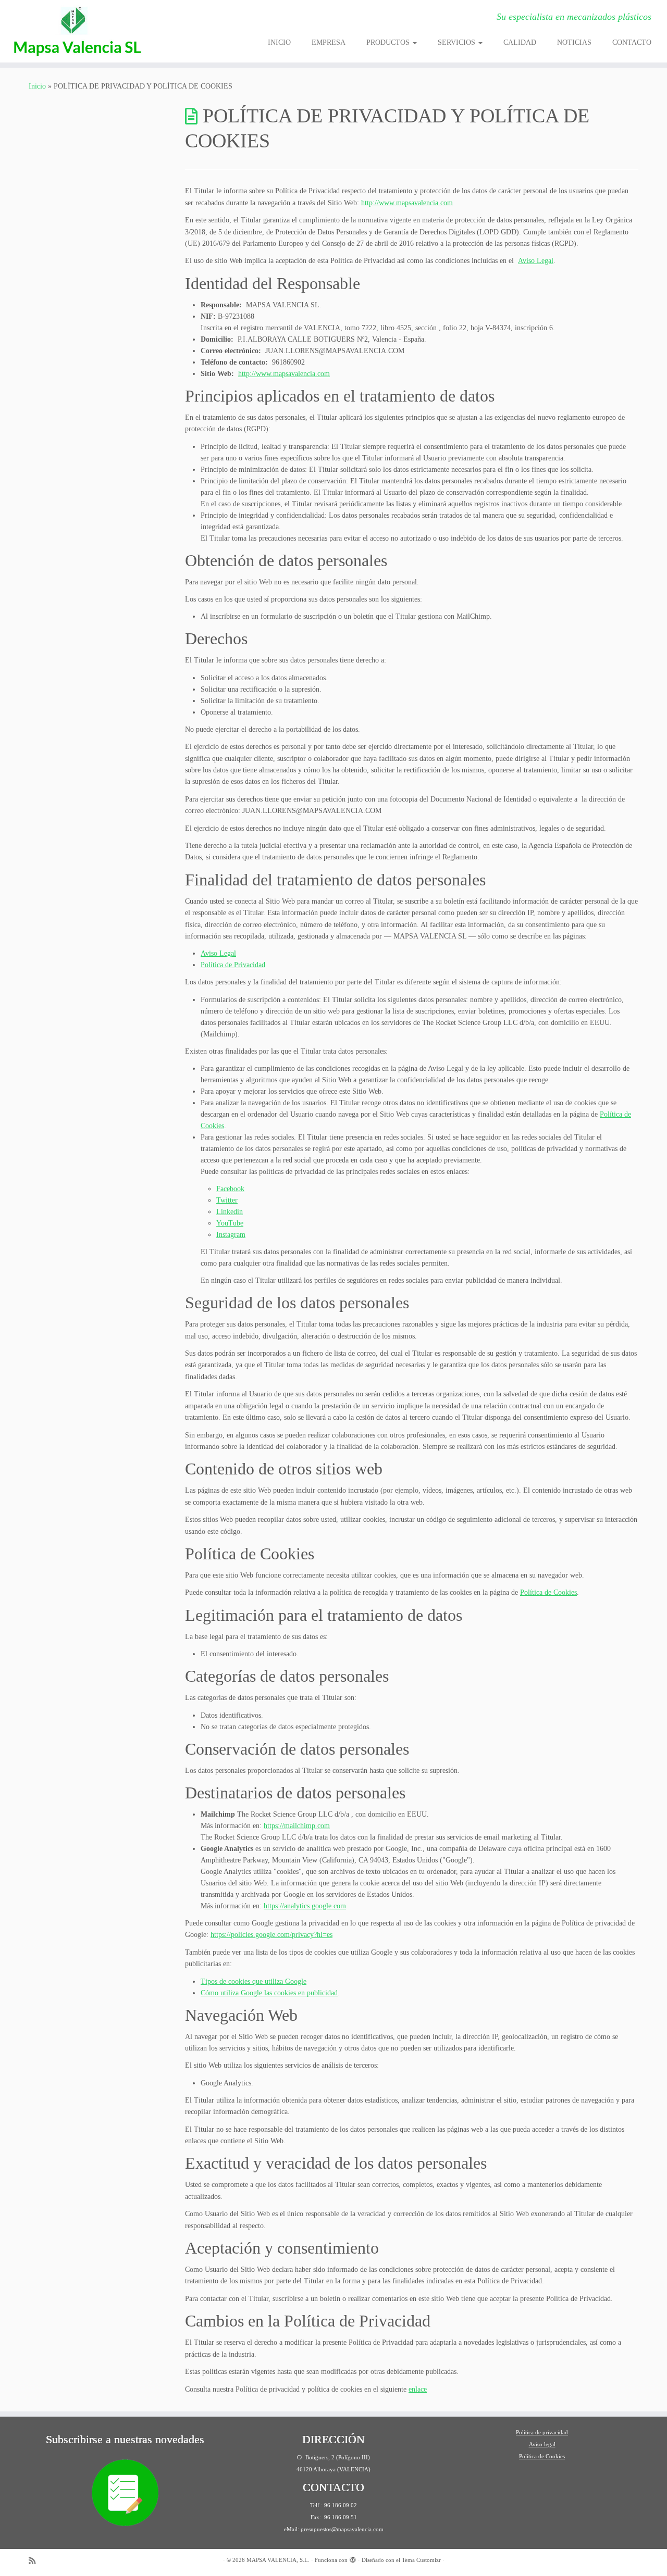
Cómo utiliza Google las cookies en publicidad (269, 1993)
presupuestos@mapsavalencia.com (342, 2529)
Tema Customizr (421, 2560)
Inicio (37, 86)
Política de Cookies (548, 1592)
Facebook (230, 1189)
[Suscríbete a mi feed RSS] (35, 2561)
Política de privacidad (542, 2432)
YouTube (230, 1223)
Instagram (231, 1235)
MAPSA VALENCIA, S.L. (278, 2560)
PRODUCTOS (389, 42)
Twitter (227, 1200)
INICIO (279, 42)
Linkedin (230, 1212)
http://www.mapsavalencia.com (407, 203)
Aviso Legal (536, 261)
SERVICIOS (458, 42)
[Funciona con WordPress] (353, 2558)
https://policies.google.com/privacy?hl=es (271, 1935)
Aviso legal (542, 2444)
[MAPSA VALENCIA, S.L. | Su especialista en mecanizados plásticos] (77, 31)
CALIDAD (520, 42)
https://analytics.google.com (305, 1906)
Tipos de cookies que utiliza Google (254, 1981)
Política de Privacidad (233, 965)
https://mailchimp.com (297, 1826)
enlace (418, 2389)
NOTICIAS (574, 42)
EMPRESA (329, 42)
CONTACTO (632, 42)
